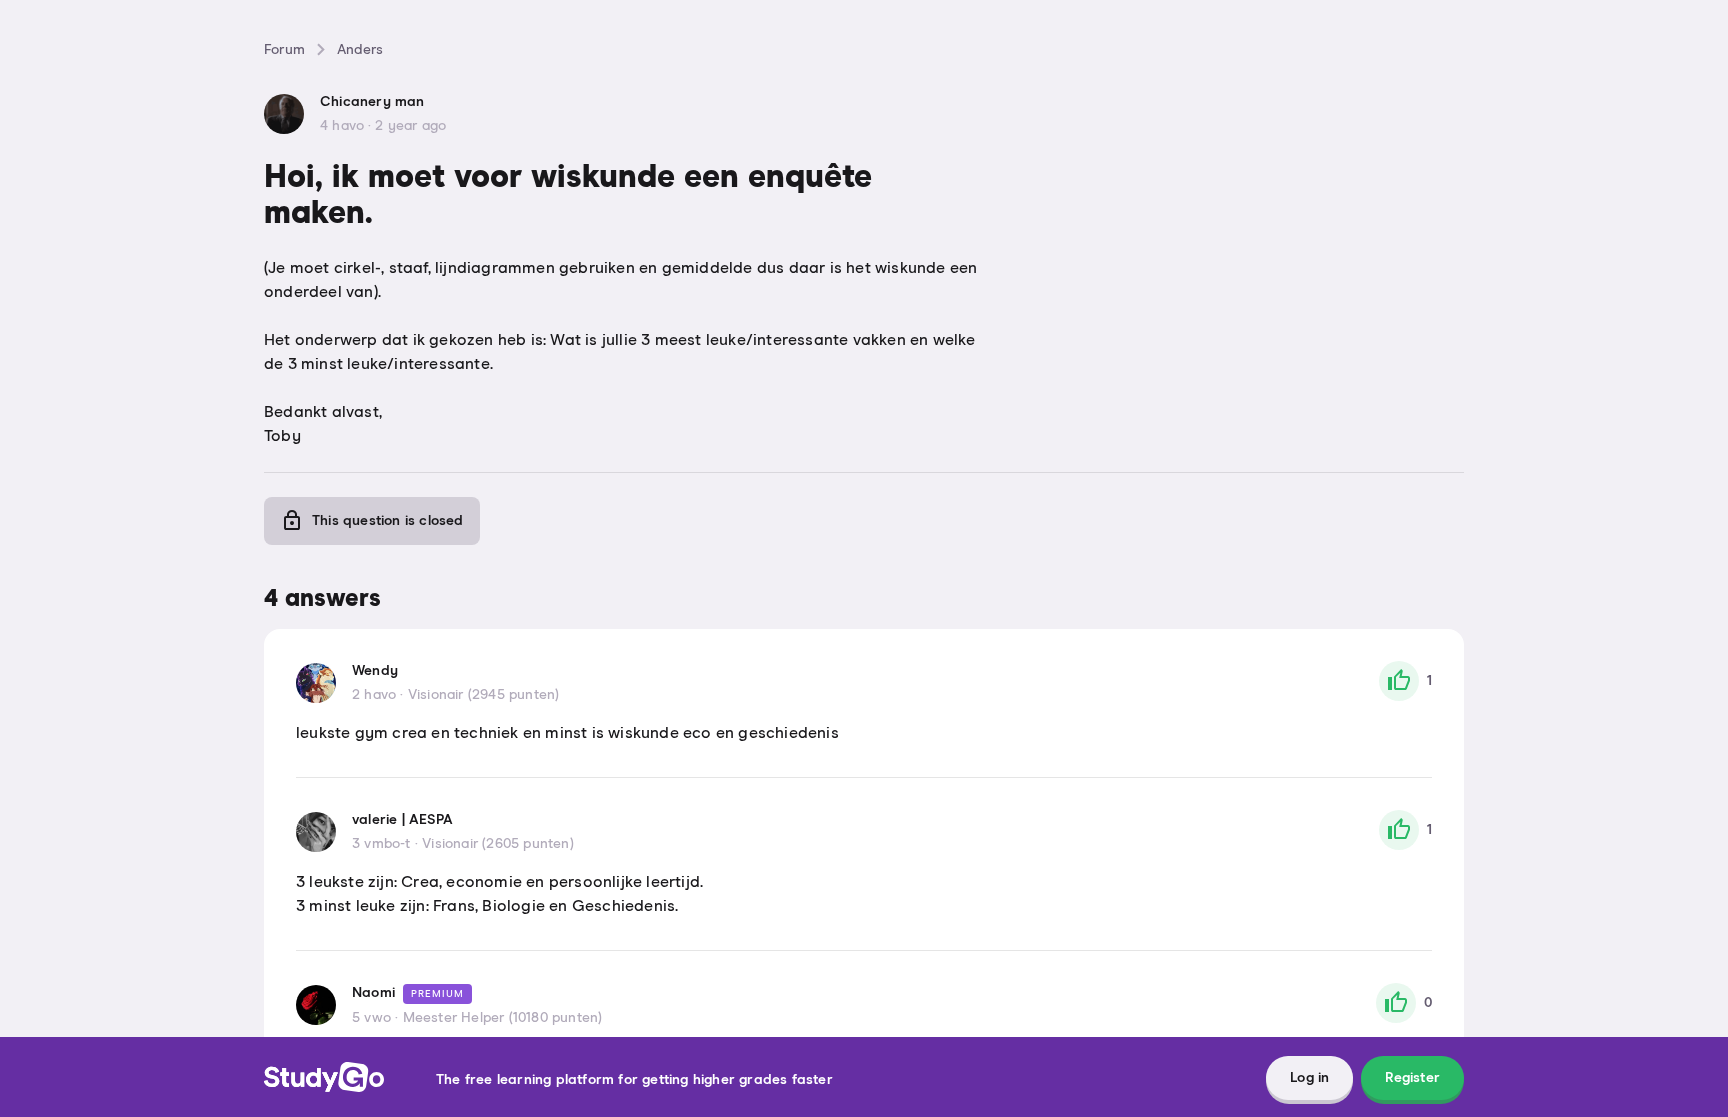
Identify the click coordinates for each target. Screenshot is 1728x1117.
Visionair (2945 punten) (484, 695)
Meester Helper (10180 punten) (503, 1018)
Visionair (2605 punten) (498, 844)
